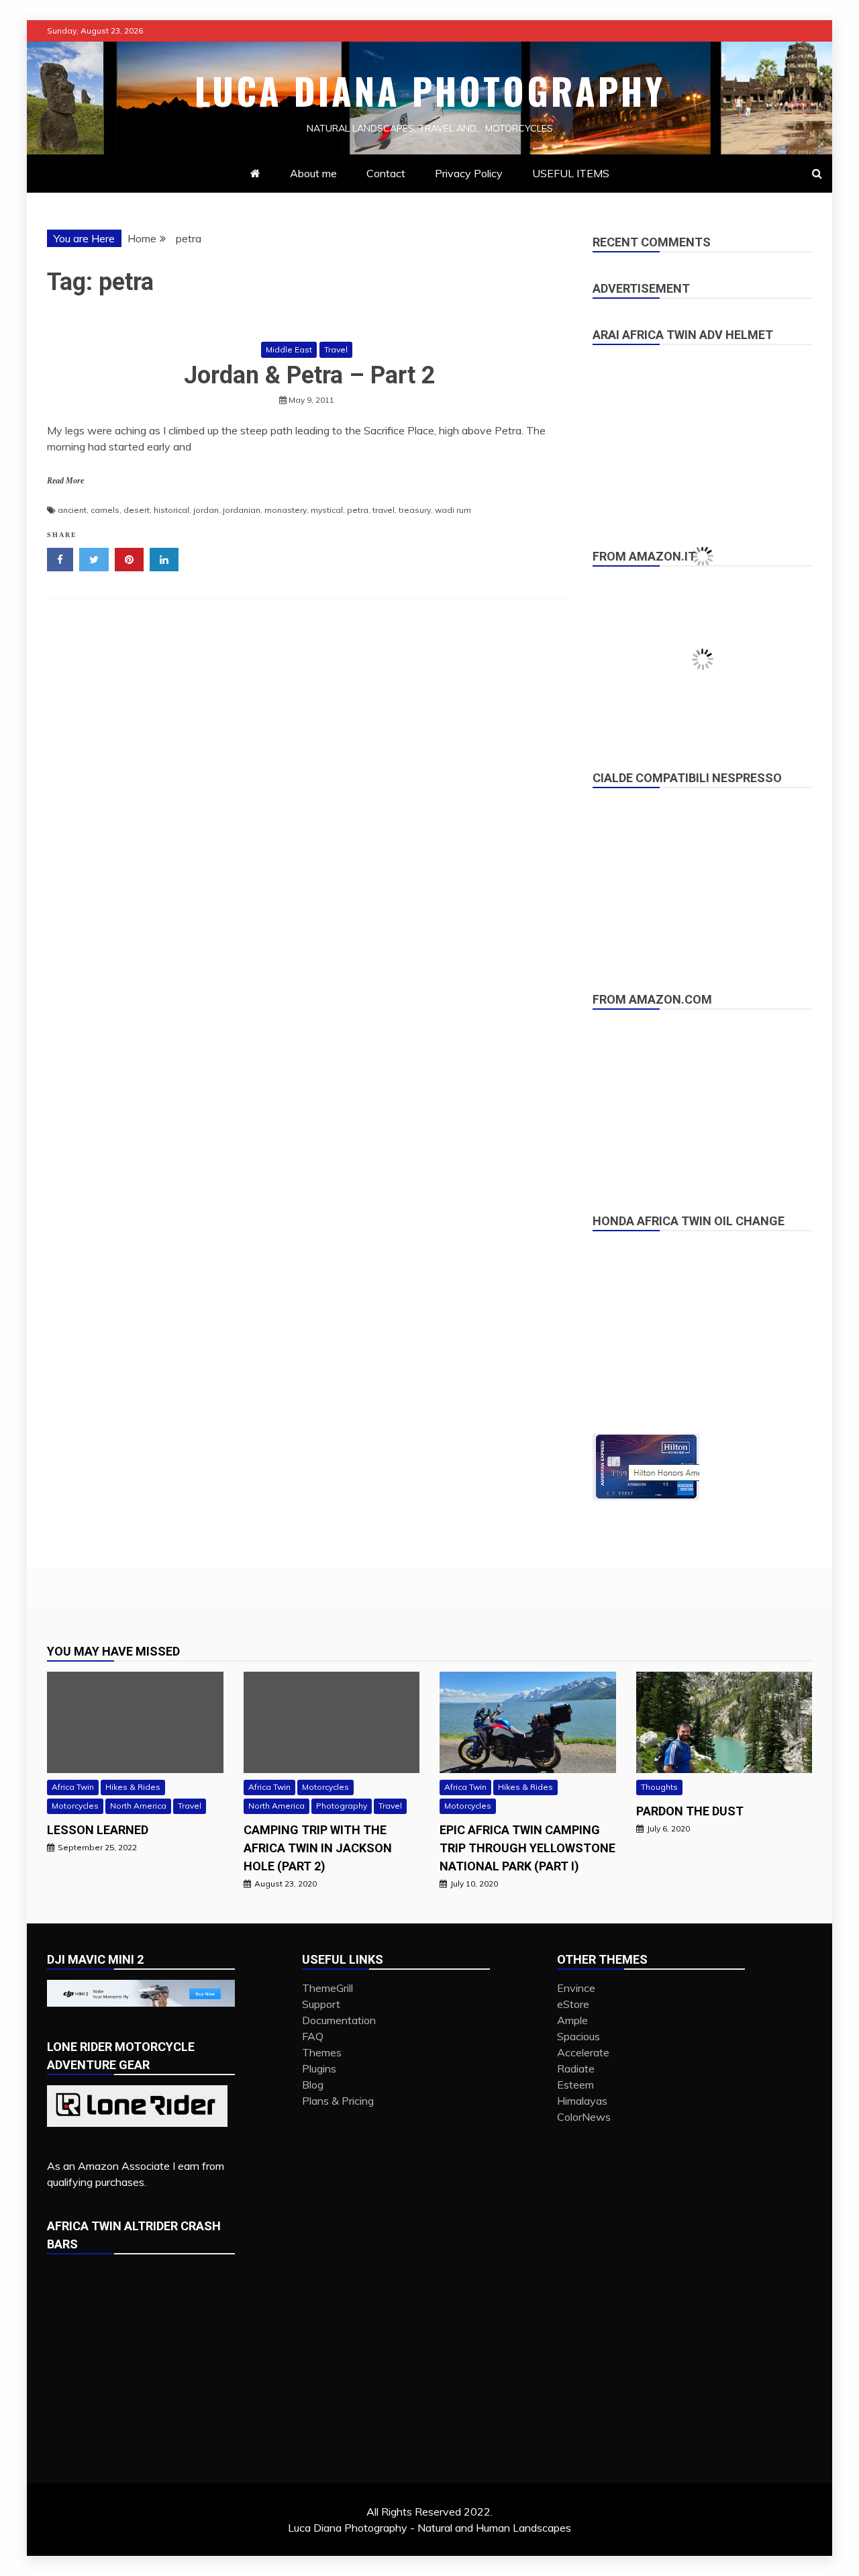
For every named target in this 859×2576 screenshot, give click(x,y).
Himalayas (582, 2101)
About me (313, 173)
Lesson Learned (98, 1830)
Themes (322, 2052)
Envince (576, 1988)
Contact (386, 173)
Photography (342, 1806)
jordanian (242, 510)
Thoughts (659, 1787)
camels (105, 510)
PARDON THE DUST (690, 1811)
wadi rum (453, 510)
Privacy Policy (469, 173)
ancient (72, 510)
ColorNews (584, 2117)
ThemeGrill (327, 1988)
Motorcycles (75, 1806)
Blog (313, 2085)
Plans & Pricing (338, 2101)
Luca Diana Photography (430, 91)
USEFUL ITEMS (571, 173)
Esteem (575, 2085)
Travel (336, 349)
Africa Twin (73, 1787)
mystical (327, 510)
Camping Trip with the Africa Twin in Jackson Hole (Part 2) (318, 1848)
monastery (286, 510)
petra (358, 510)
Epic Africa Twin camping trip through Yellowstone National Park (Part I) (527, 1848)
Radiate (576, 2068)
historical (171, 510)
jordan (206, 510)
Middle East (289, 349)
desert (137, 510)
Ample (572, 2020)
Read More (65, 481)
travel (384, 510)
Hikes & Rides (133, 1787)
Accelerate (583, 2052)
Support (321, 2004)
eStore (573, 2004)
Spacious (578, 2036)
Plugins (319, 2068)
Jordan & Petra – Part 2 (310, 375)
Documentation (339, 2020)
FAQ (313, 2036)
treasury (415, 510)
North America (138, 1806)
